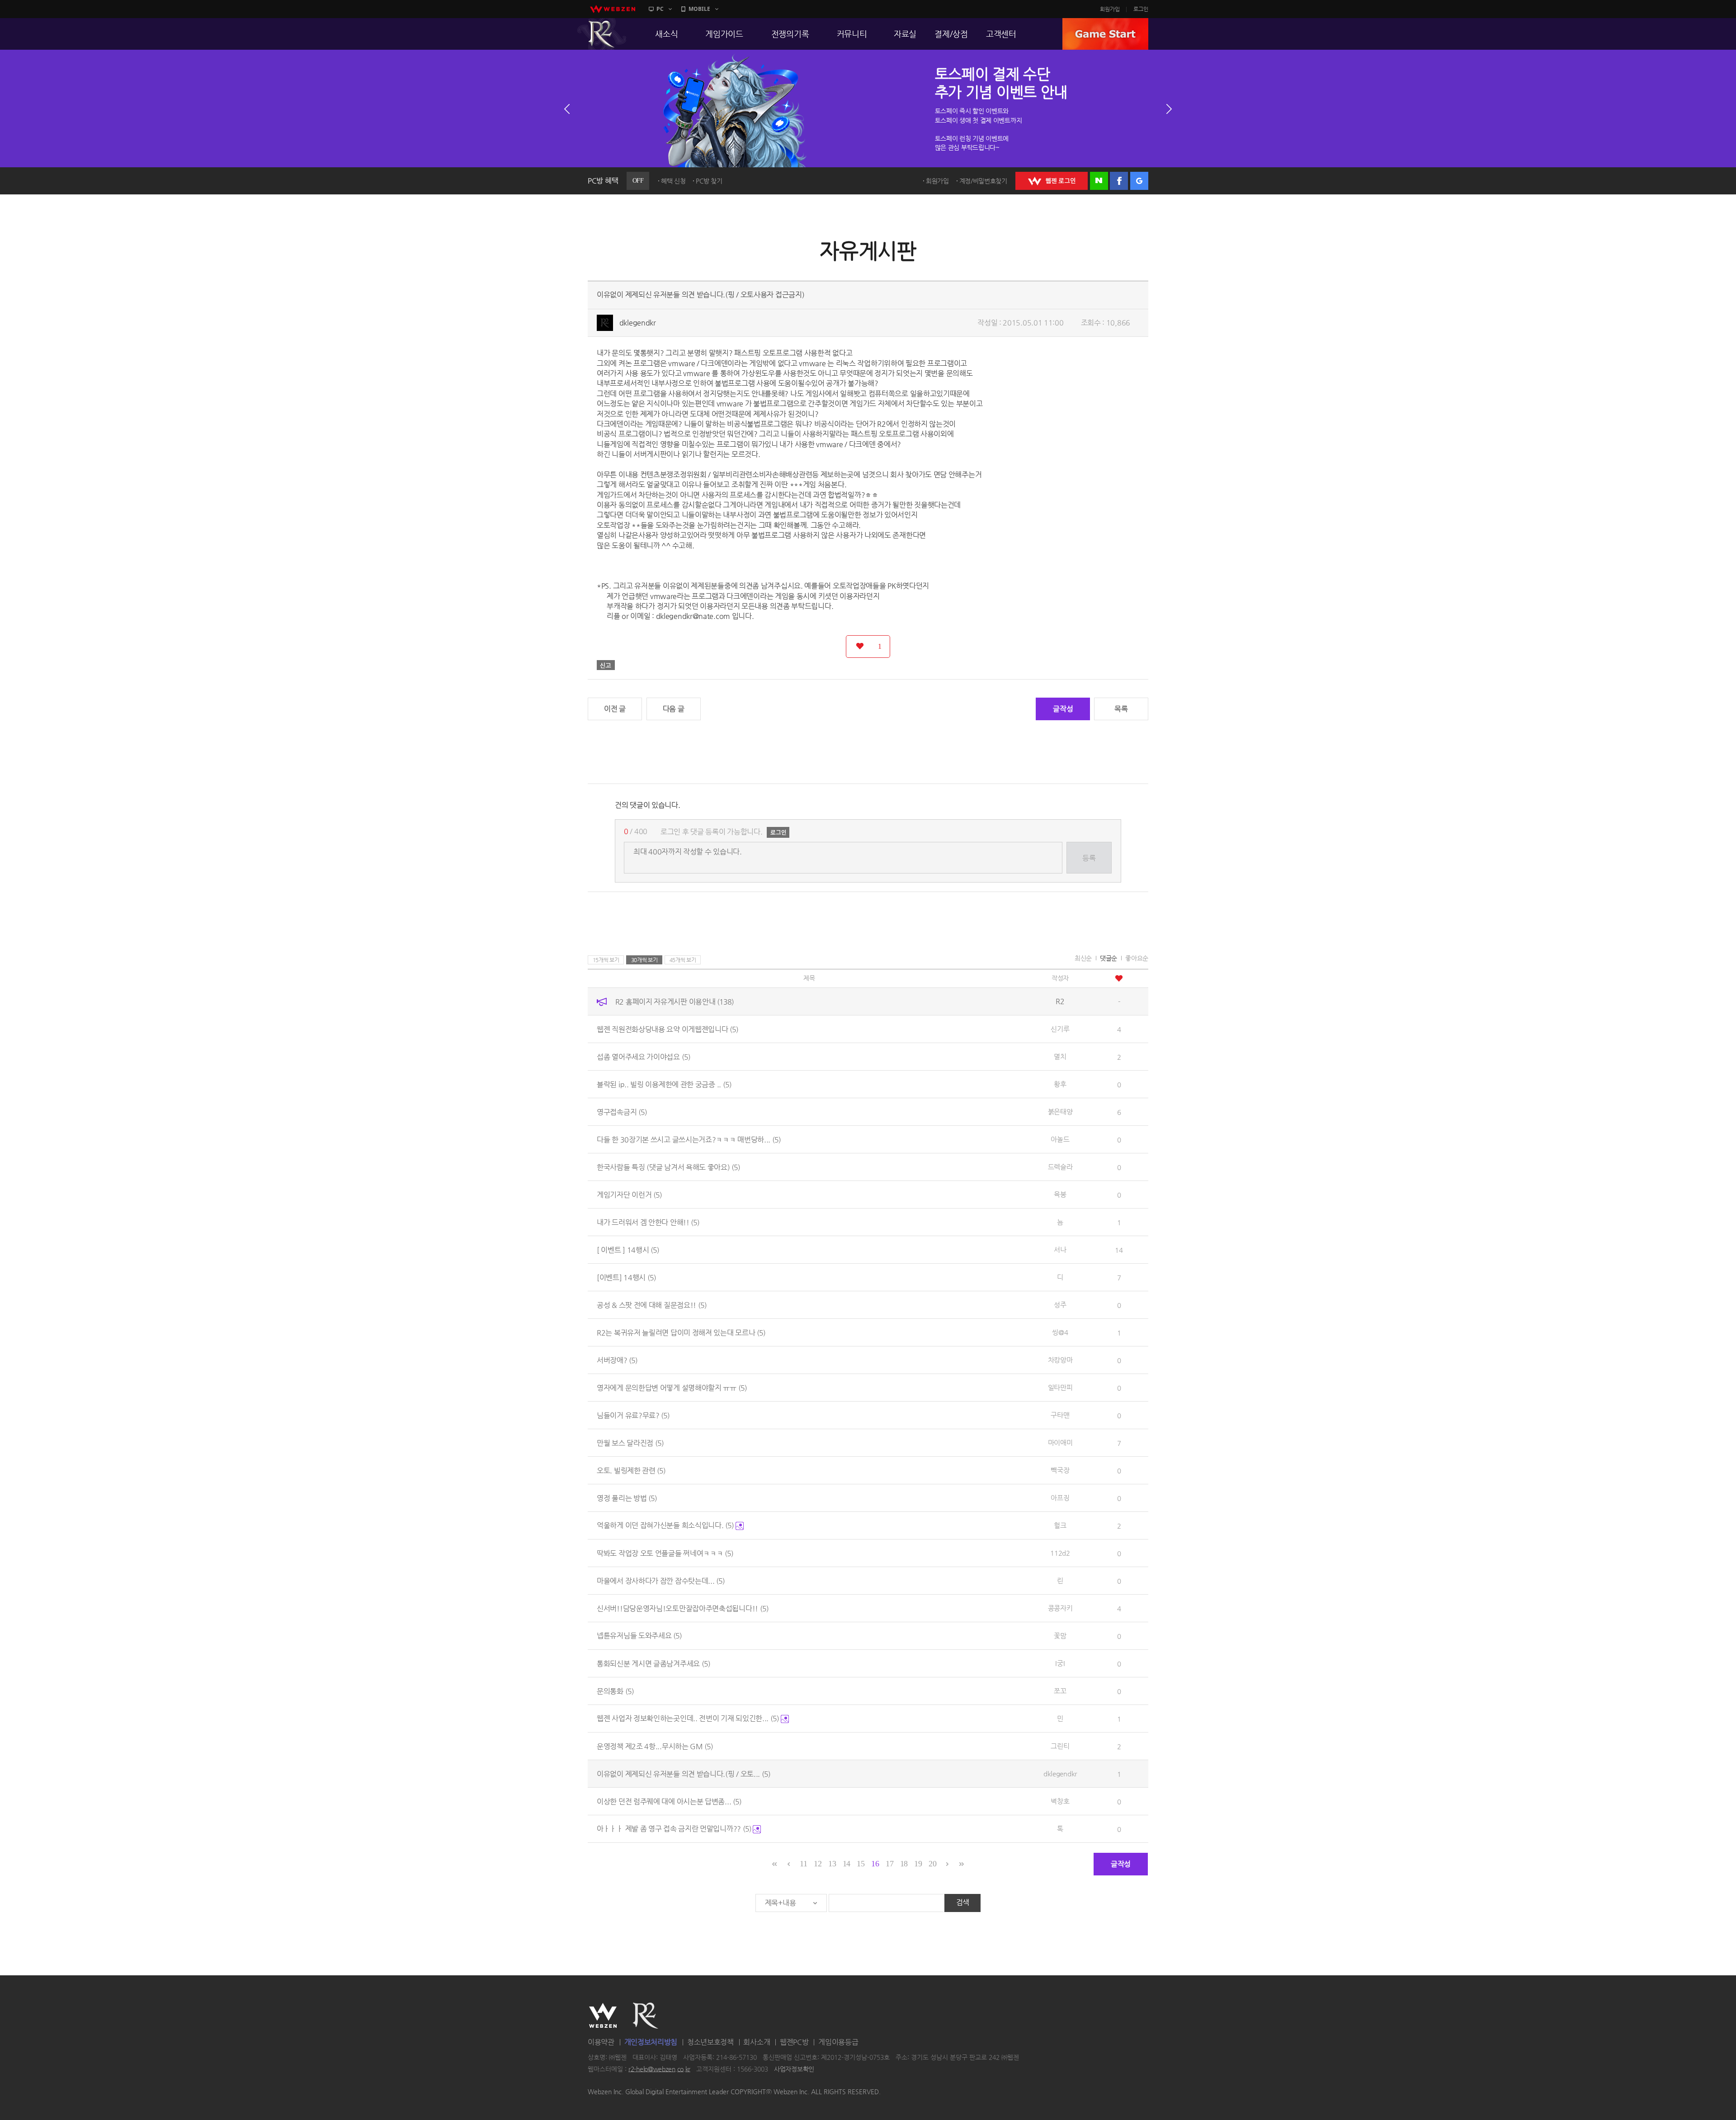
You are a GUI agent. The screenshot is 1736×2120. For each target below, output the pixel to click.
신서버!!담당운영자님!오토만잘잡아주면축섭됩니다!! (683, 1608)
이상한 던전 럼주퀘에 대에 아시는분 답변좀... (669, 1801)
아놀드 (1060, 1139)
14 (847, 1864)
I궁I (1060, 1663)
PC (660, 9)
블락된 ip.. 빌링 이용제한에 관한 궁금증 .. (664, 1084)
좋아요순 (1137, 958)
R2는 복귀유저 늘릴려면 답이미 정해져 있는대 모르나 (681, 1332)
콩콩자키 (1060, 1608)
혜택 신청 (673, 181)
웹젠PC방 (794, 2042)
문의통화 (615, 1691)
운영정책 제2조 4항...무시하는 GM (655, 1746)
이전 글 (615, 709)
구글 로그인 (1139, 181)
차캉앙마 (1060, 1360)
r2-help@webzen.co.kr (659, 2069)
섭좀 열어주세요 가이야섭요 (644, 1056)
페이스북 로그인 (1119, 181)
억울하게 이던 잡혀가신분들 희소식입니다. (665, 1525)
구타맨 (1060, 1415)
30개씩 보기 (644, 960)
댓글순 (1109, 958)
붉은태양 (1060, 1112)
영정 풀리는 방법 (627, 1498)
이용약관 (601, 2042)
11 (803, 1864)
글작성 (1063, 709)
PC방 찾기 (709, 181)
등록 (1089, 858)
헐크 (1060, 1525)
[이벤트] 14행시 (626, 1277)
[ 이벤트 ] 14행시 (628, 1249)
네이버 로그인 (1099, 181)
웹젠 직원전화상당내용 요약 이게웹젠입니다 (668, 1029)
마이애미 (1060, 1442)
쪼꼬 (1060, 1691)
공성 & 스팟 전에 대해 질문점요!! (652, 1305)
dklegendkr (638, 323)
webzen (613, 9)
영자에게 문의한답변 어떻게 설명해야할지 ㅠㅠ (672, 1387)
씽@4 (1060, 1332)
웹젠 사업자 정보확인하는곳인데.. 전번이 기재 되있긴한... (688, 1718)
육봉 (1060, 1194)
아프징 (1060, 1498)
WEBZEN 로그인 (1052, 181)
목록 (1121, 709)
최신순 (1083, 958)
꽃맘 (1060, 1636)
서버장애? (617, 1360)
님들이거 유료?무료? (633, 1415)
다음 (1169, 109)
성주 (1060, 1305)
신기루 (1060, 1029)
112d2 (1060, 1553)
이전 (567, 109)
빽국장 (1060, 1470)
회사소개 (757, 2042)
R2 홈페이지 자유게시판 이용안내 (675, 1001)
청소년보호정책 (710, 2042)
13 (832, 1864)
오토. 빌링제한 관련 (631, 1470)
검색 (963, 1902)
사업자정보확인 (794, 2069)
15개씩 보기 (606, 960)
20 (932, 1864)
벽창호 (1060, 1801)
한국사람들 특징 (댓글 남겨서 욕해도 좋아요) (668, 1167)
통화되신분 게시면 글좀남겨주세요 (653, 1663)
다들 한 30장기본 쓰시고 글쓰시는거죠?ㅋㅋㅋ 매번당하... (689, 1139)
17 (889, 1864)
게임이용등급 (838, 2042)
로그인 (1141, 9)
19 (918, 1864)
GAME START (1105, 34)
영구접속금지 (622, 1112)
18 (904, 1864)
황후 (1060, 1084)
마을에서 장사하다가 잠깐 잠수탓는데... (661, 1580)
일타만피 (1060, 1387)
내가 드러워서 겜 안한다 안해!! (648, 1222)
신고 (606, 665)
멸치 (1060, 1056)
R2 (602, 34)
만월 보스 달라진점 (630, 1442)
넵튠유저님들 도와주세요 (639, 1636)
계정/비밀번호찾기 (983, 181)
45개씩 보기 (683, 960)
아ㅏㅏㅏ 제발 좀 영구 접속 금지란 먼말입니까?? (674, 1829)
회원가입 (1110, 9)
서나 (1060, 1249)
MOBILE (699, 9)
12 (818, 1864)
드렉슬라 (1060, 1167)
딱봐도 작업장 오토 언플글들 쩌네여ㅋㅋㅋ (665, 1553)
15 (861, 1864)
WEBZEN (603, 2016)
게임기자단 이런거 (629, 1194)
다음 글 (674, 709)
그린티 (1060, 1746)
